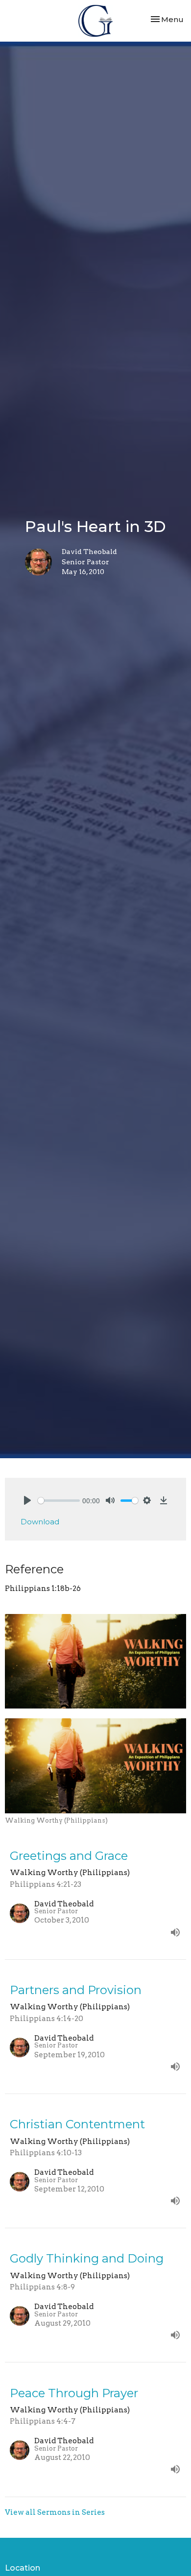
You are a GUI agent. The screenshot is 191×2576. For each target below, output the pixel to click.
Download (40, 1522)
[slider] (59, 1501)
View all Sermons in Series (55, 2512)
